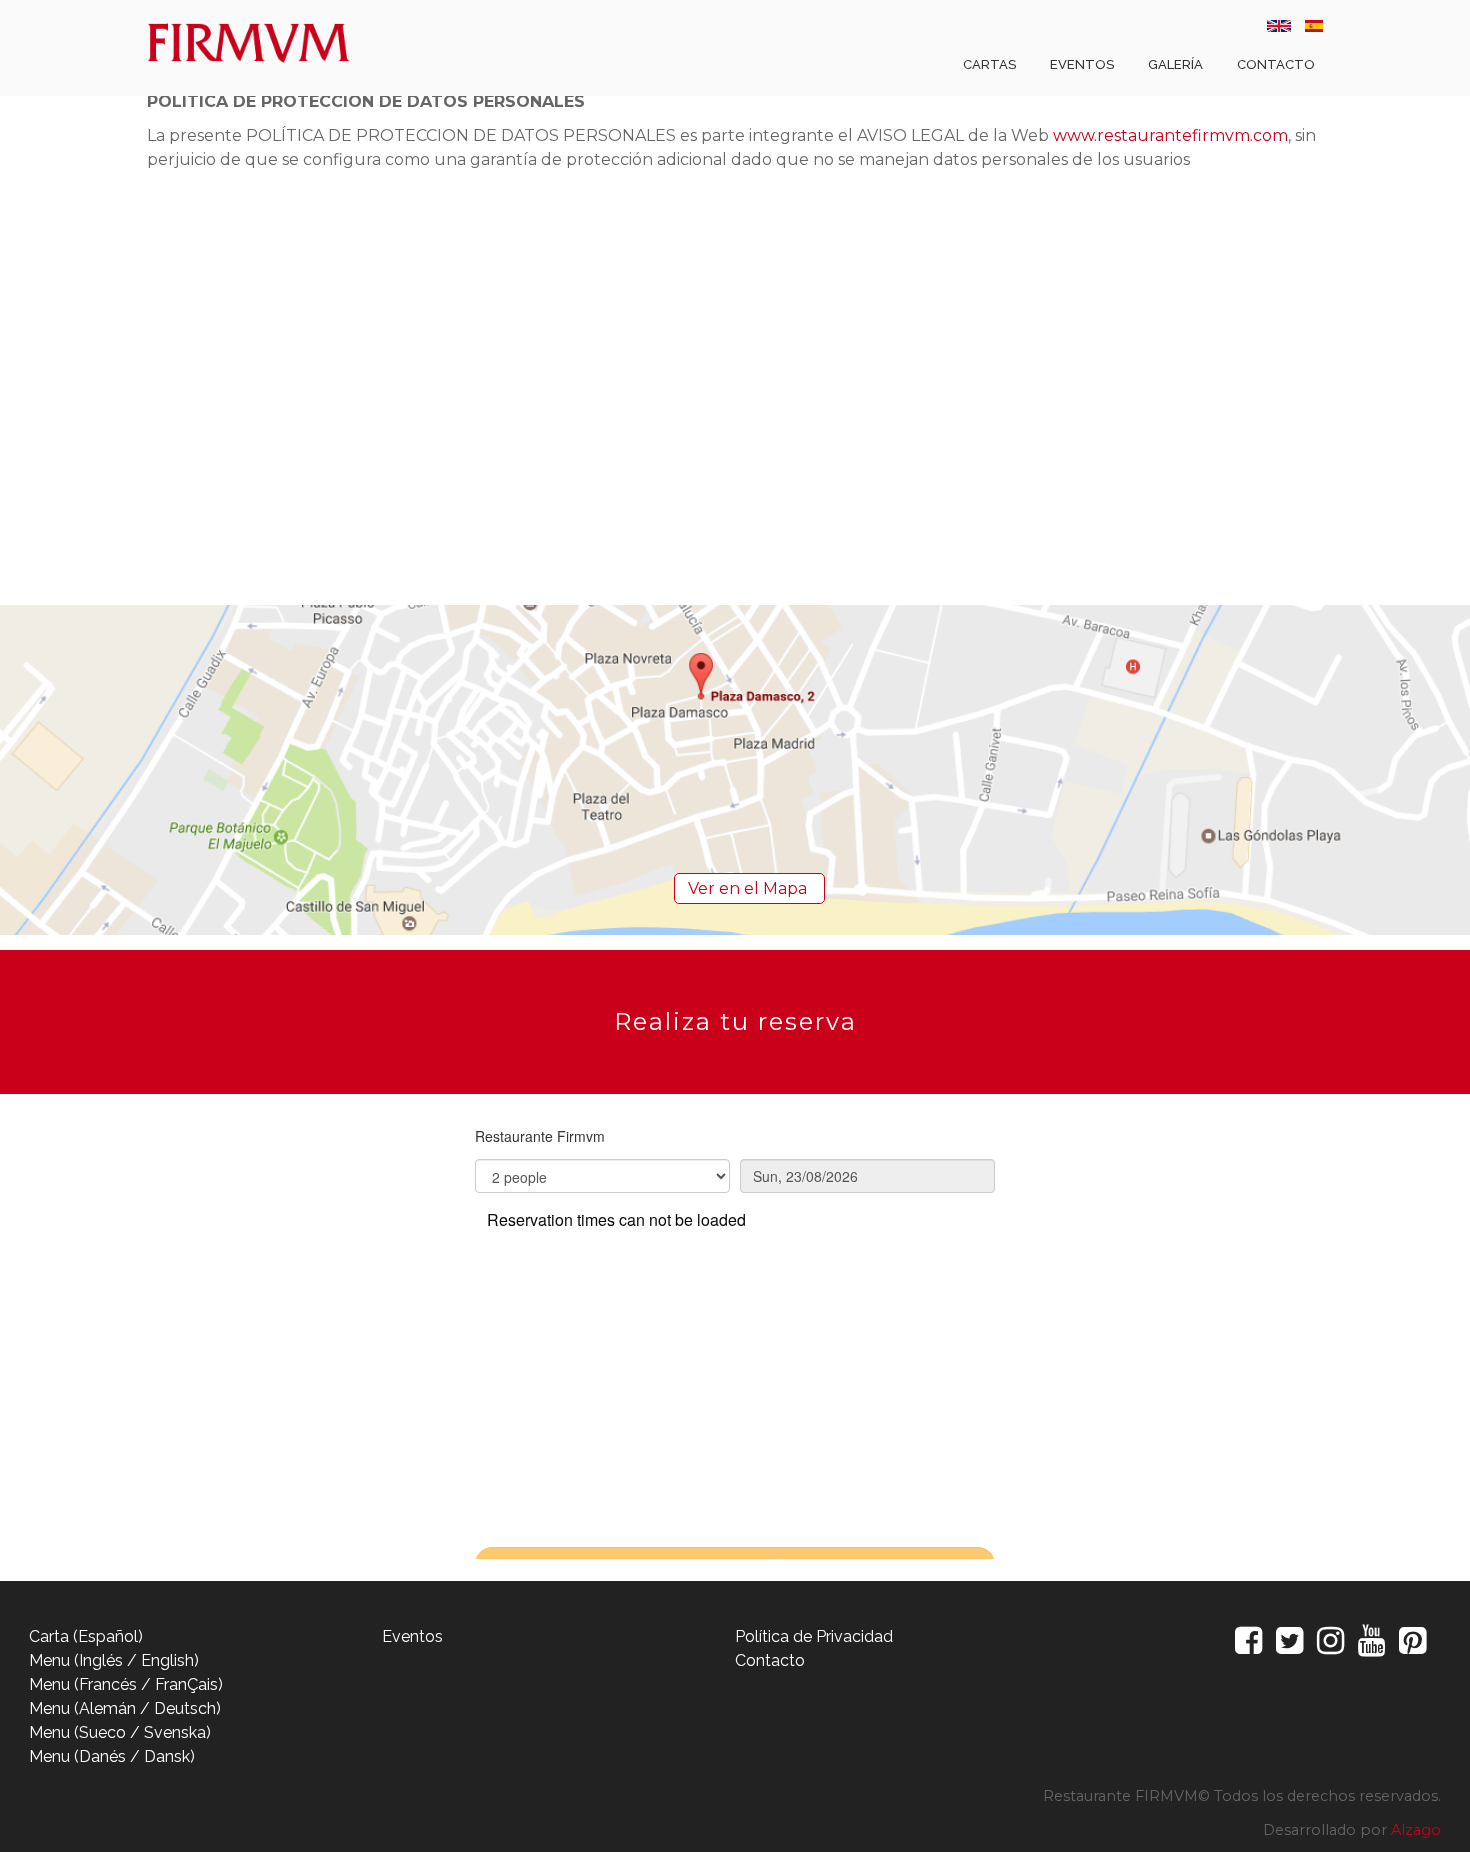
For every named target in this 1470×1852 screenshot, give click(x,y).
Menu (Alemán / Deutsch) (125, 1708)
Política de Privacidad (814, 1636)
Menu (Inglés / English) (114, 1660)
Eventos (1082, 64)
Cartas (989, 64)
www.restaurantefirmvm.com (1170, 135)
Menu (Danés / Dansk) (112, 1756)
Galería (1175, 64)
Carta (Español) (86, 1636)
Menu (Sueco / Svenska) (120, 1732)
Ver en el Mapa (749, 888)
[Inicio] (253, 44)
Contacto (1276, 64)
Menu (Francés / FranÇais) (126, 1684)
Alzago (1416, 1830)
